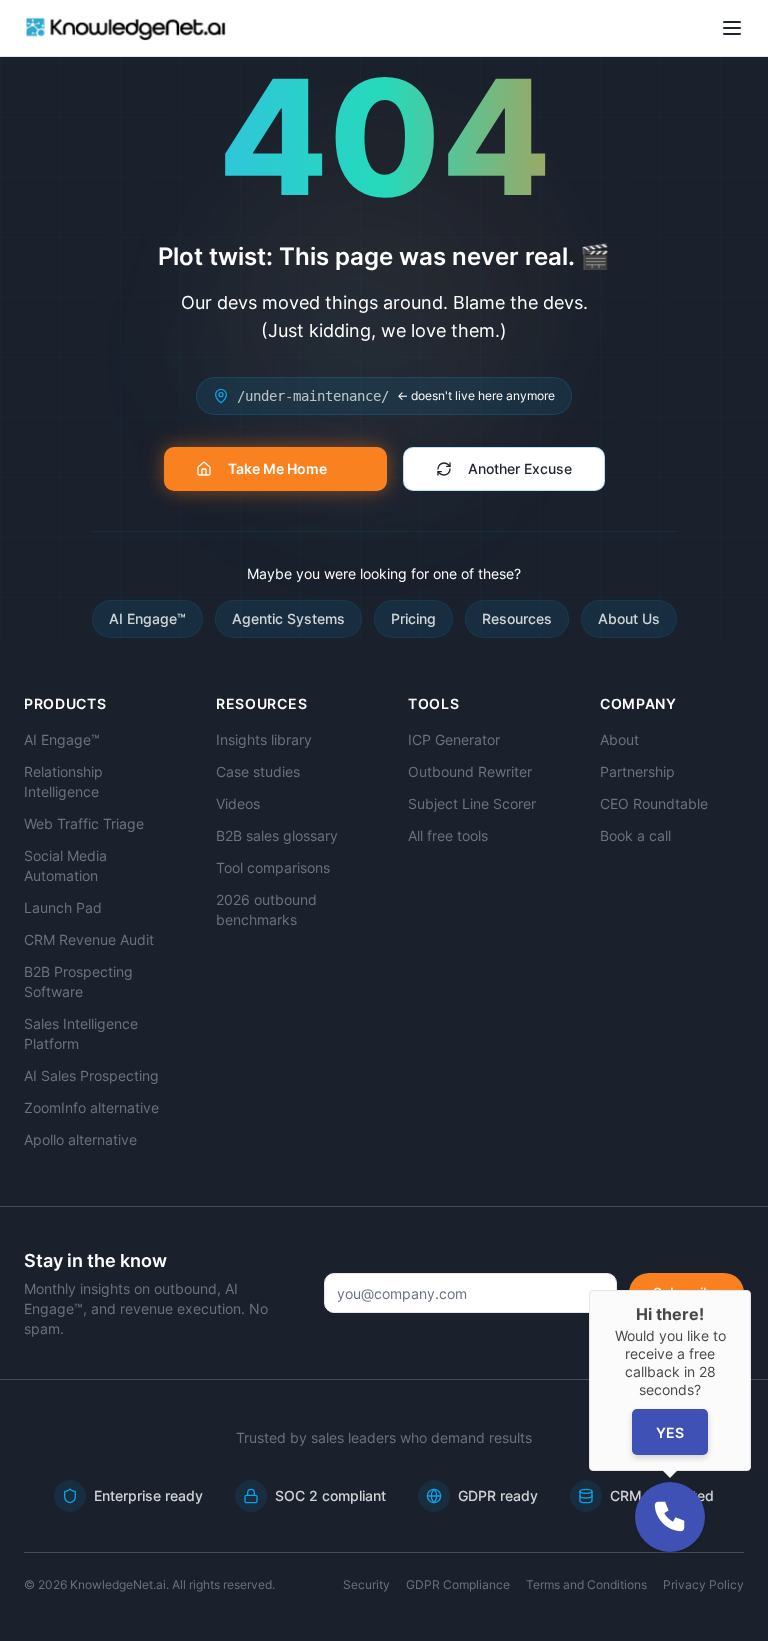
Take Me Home (277, 468)
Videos (238, 803)
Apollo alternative (80, 1139)
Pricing (413, 618)
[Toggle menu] (732, 28)
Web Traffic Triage (84, 823)
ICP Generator (454, 739)
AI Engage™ (147, 618)
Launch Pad (63, 907)
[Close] (751, 1290)
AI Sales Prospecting (91, 1075)
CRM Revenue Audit (89, 939)
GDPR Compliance (458, 1584)
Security (366, 1584)
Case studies (258, 771)
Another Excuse (520, 468)
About (619, 739)
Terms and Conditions (586, 1584)
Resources (517, 618)
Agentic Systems (288, 618)
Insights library (264, 739)
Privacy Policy (703, 1584)
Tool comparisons (273, 867)
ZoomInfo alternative (91, 1107)
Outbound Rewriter (470, 771)
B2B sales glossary (277, 835)
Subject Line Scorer (472, 803)
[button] (670, 1517)
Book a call (635, 835)
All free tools (448, 835)
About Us (629, 618)
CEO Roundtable (654, 803)
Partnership (637, 771)
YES (670, 1432)
